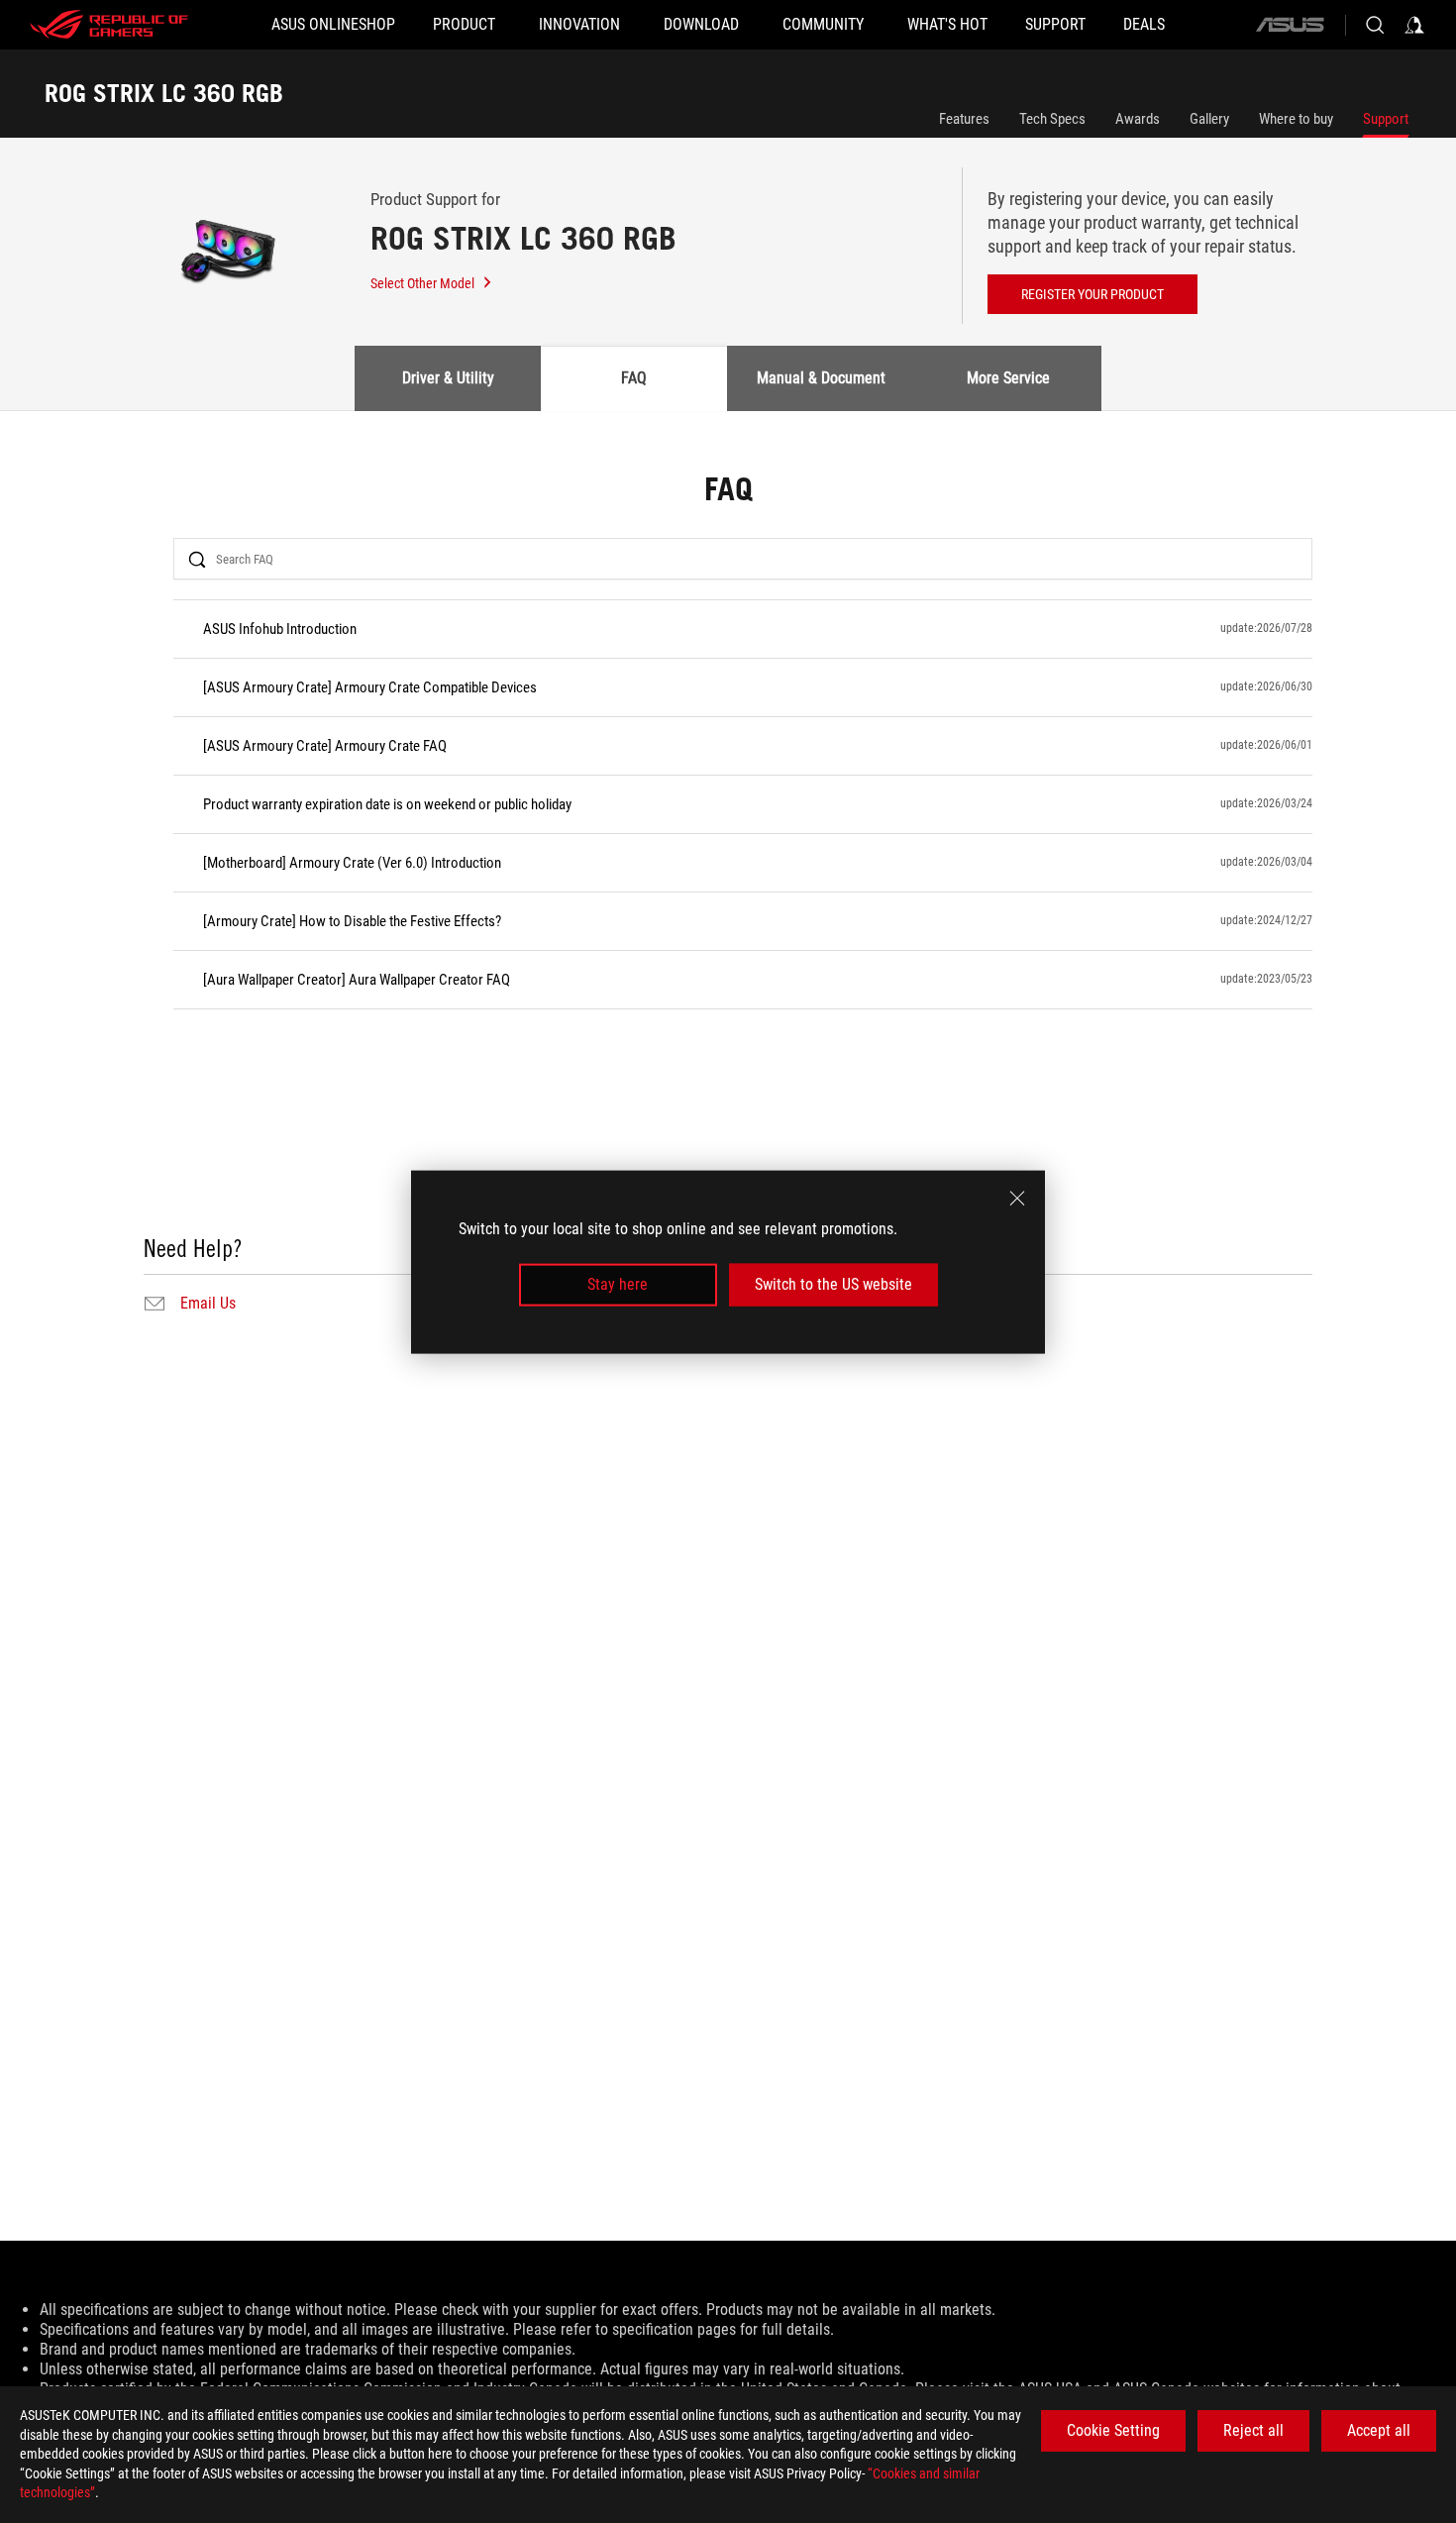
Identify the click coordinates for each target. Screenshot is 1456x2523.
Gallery (1209, 119)
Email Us (208, 1304)
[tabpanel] (728, 896)
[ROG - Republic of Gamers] (109, 25)
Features (964, 119)
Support (1386, 119)
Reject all (1253, 2430)
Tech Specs (1052, 119)
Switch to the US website (833, 1284)
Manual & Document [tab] (821, 378)
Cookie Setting (1113, 2430)
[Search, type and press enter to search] (1375, 25)
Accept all (1379, 2430)
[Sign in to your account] (1414, 25)
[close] (1017, 1198)
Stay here (618, 1284)
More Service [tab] (1008, 378)
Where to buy (1296, 119)
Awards (1138, 119)
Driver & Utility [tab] (448, 378)
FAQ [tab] (634, 378)
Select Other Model (422, 283)
